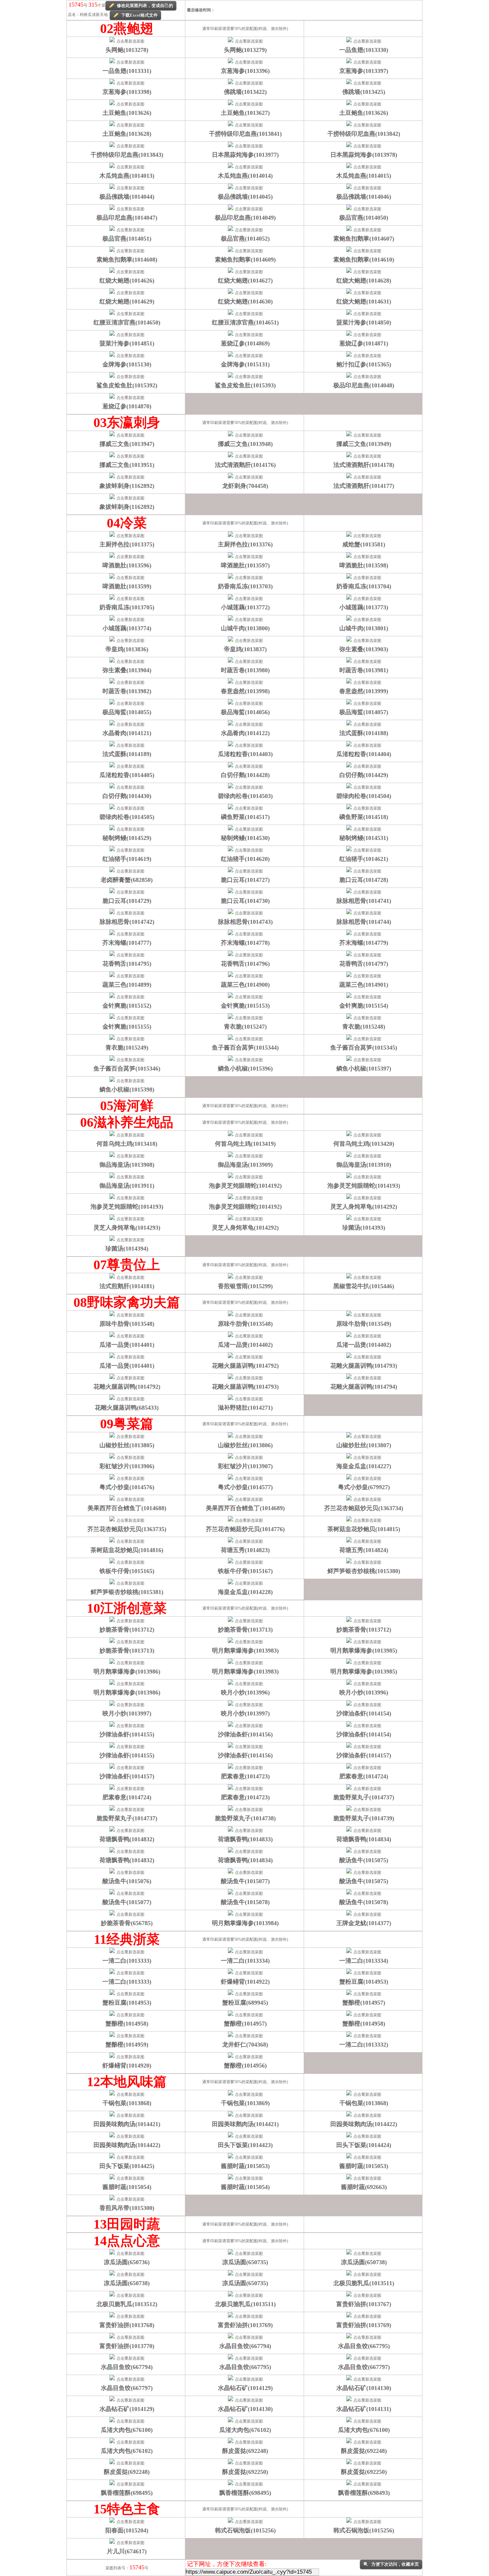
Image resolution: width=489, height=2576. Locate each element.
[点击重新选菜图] (127, 41)
